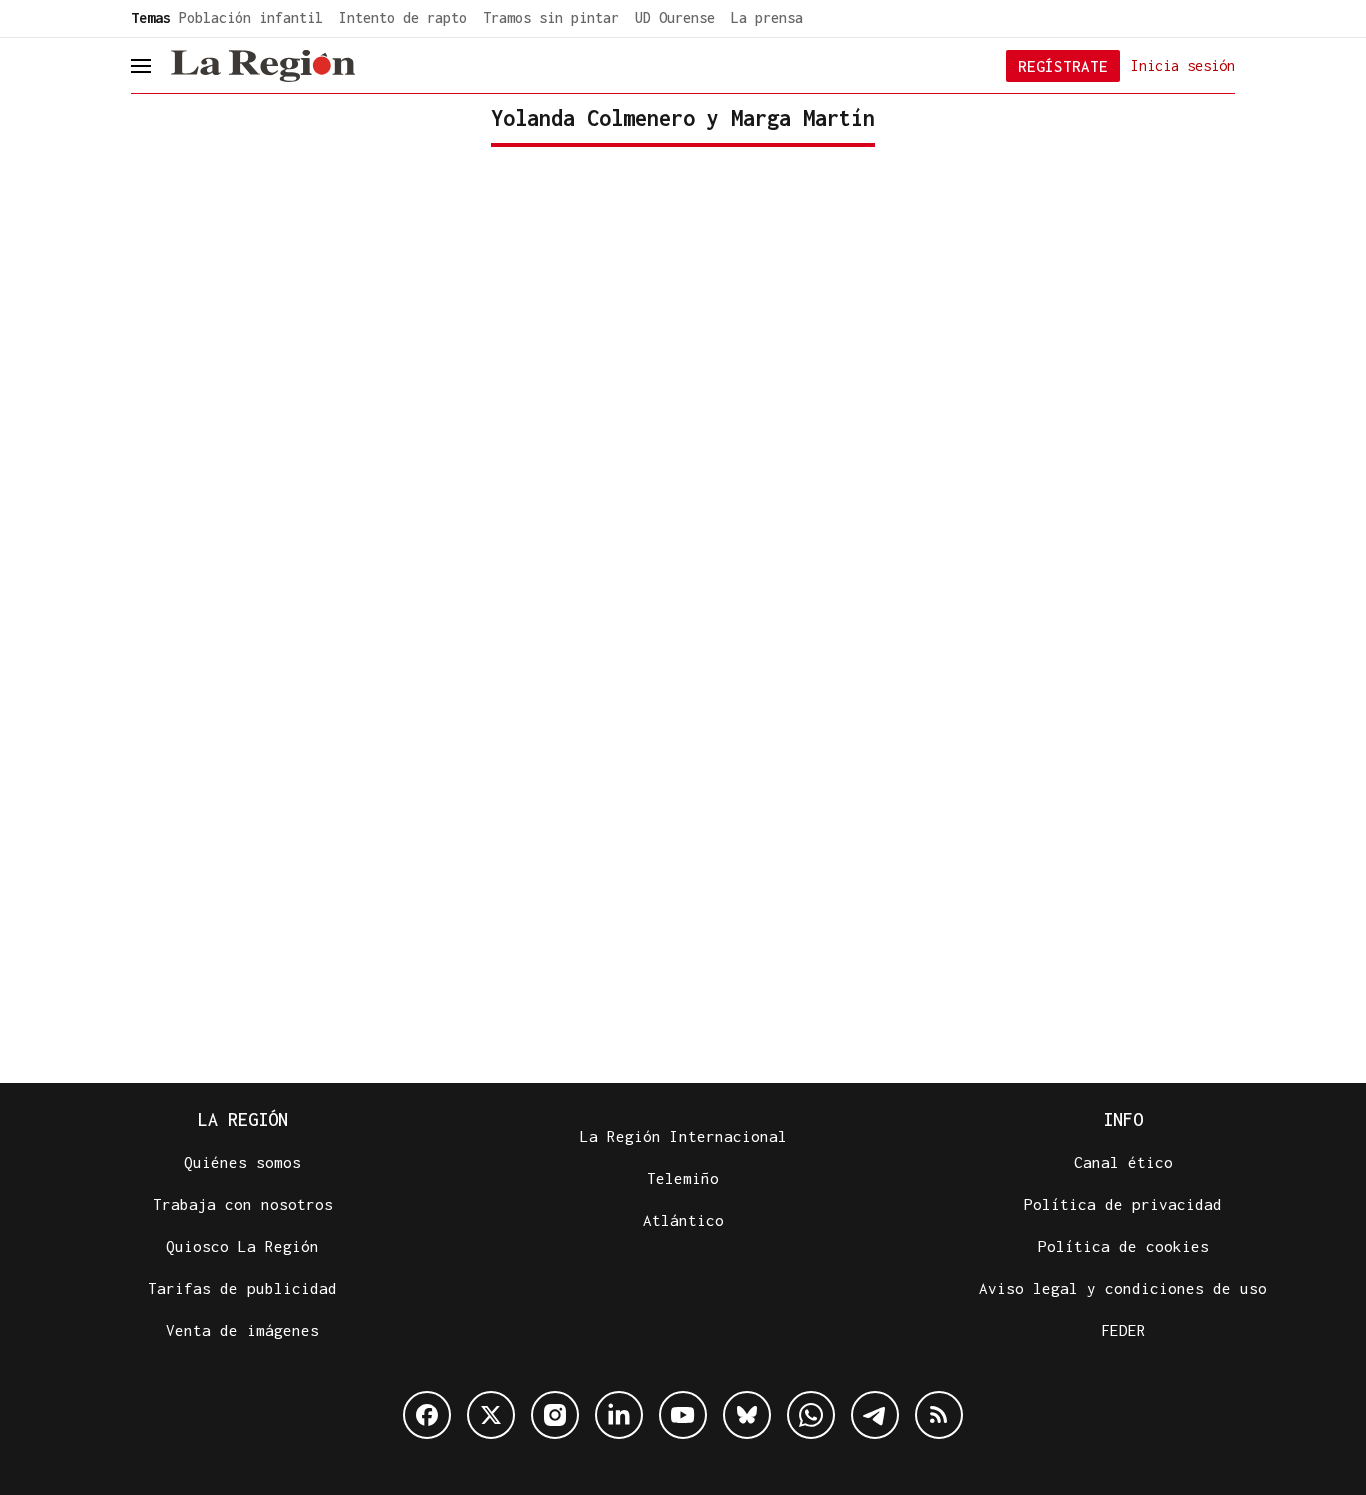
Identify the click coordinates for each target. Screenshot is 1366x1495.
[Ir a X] (491, 1415)
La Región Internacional (683, 1136)
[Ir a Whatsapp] (811, 1415)
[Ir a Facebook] (427, 1415)
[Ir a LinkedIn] (619, 1415)
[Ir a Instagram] (555, 1415)
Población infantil (251, 17)
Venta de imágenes (242, 1330)
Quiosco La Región (242, 1246)
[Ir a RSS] (939, 1415)
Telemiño (683, 1178)
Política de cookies (1123, 1246)
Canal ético (1123, 1162)
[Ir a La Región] (263, 66)
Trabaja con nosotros (243, 1204)
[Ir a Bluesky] (747, 1415)
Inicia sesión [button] (1183, 64)
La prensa (767, 17)
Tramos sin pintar (551, 17)
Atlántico (683, 1220)
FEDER (1123, 1330)
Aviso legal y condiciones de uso (1123, 1288)
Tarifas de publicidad (242, 1288)
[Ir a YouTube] (683, 1415)
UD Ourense (675, 17)
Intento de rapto (403, 17)
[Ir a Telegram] (875, 1415)
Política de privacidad (1123, 1204)
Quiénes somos (242, 1162)
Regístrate (1063, 66)
